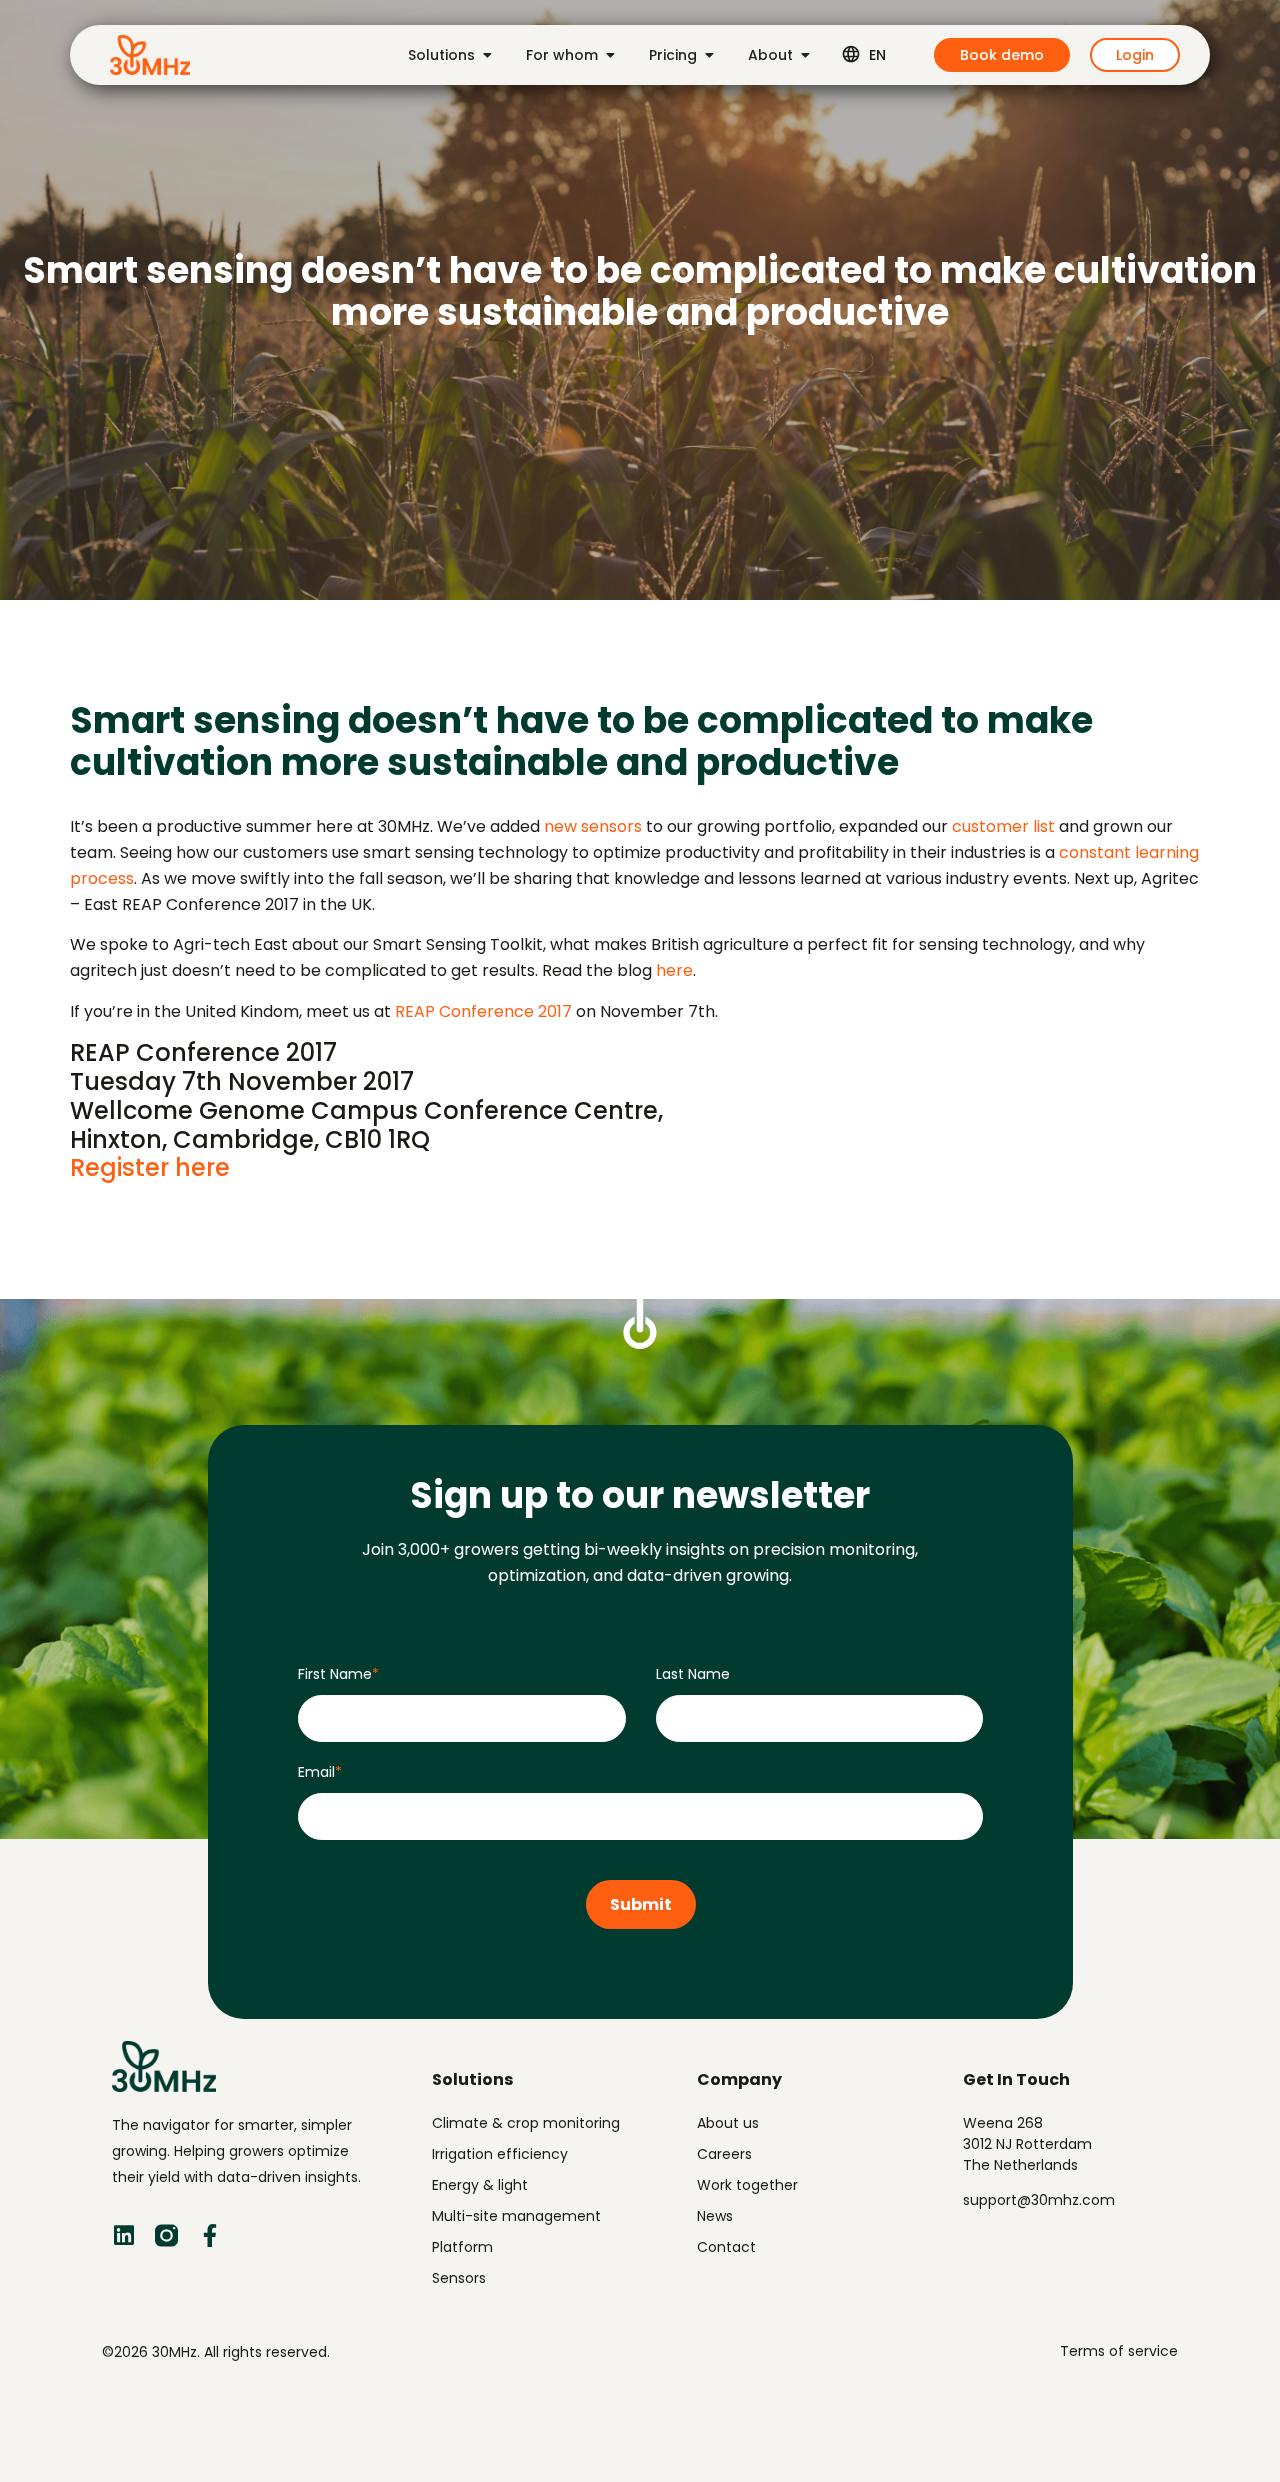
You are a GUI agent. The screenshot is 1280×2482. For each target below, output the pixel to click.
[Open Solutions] (487, 55)
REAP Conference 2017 (485, 1011)
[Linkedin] (123, 2235)
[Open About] (805, 55)
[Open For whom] (610, 55)
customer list (1005, 826)
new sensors (593, 826)
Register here (150, 1167)
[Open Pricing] (709, 55)
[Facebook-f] (209, 2235)
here (674, 970)
